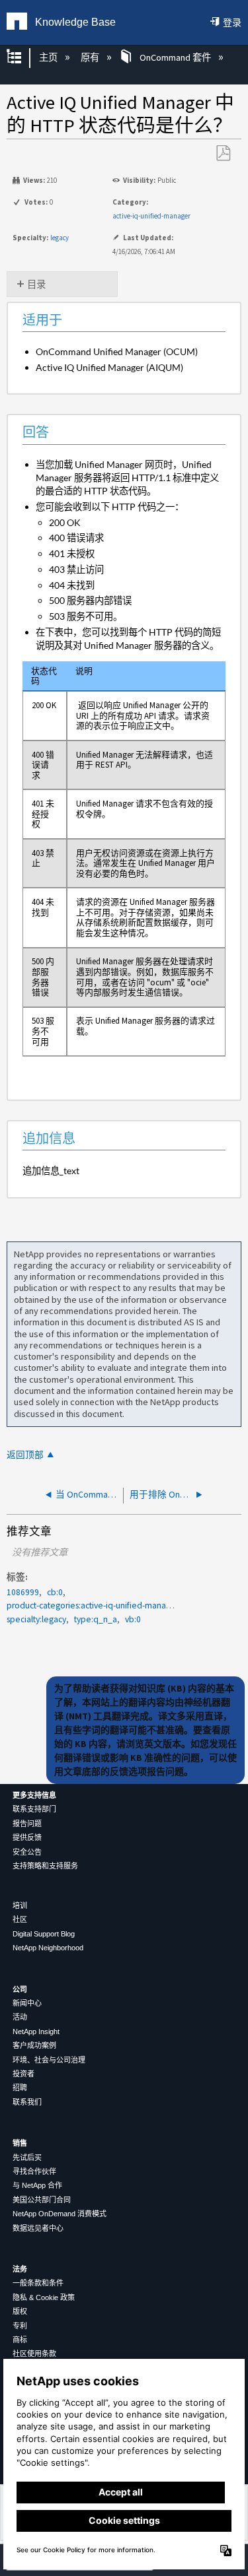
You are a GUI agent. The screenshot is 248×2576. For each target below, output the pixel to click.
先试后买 (27, 2158)
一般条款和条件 (38, 2283)
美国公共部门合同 (42, 2200)
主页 (49, 57)
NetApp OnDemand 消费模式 (60, 2214)
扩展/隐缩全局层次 (22, 58)
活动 (20, 2017)
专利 (20, 2326)
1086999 (23, 1592)
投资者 (23, 2074)
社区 (20, 1919)
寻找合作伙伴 (34, 2171)
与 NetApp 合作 (37, 2185)
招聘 (20, 2088)
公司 (20, 1989)
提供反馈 (27, 1837)
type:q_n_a (96, 1619)
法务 (20, 2269)
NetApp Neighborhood (48, 1948)
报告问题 (27, 1824)
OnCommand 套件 (175, 57)
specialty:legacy (36, 1619)
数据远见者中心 (38, 2228)
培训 (20, 1905)
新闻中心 (27, 2003)
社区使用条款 (34, 2354)
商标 (20, 2340)
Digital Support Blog (44, 1934)
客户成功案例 (34, 2045)
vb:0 (133, 1619)
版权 (20, 2311)
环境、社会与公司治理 (49, 2060)
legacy (60, 238)
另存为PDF (223, 153)
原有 (91, 57)
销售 (20, 2143)
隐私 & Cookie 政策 (44, 2297)
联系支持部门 (34, 1809)
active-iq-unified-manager (151, 216)
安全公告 (27, 1852)
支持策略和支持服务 (45, 1866)
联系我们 (27, 2102)
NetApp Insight (36, 2031)
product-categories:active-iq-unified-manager (92, 1605)
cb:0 (55, 1592)
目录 (36, 284)
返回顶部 (25, 1455)
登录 (232, 22)
